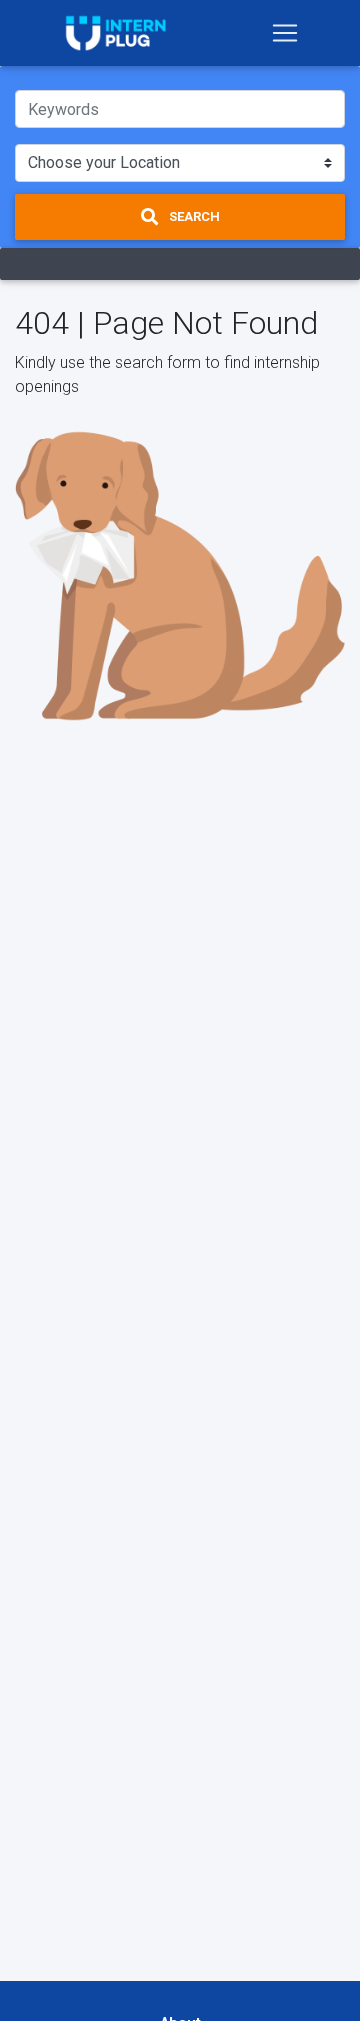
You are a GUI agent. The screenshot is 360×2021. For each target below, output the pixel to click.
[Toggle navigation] (285, 33)
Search (193, 216)
